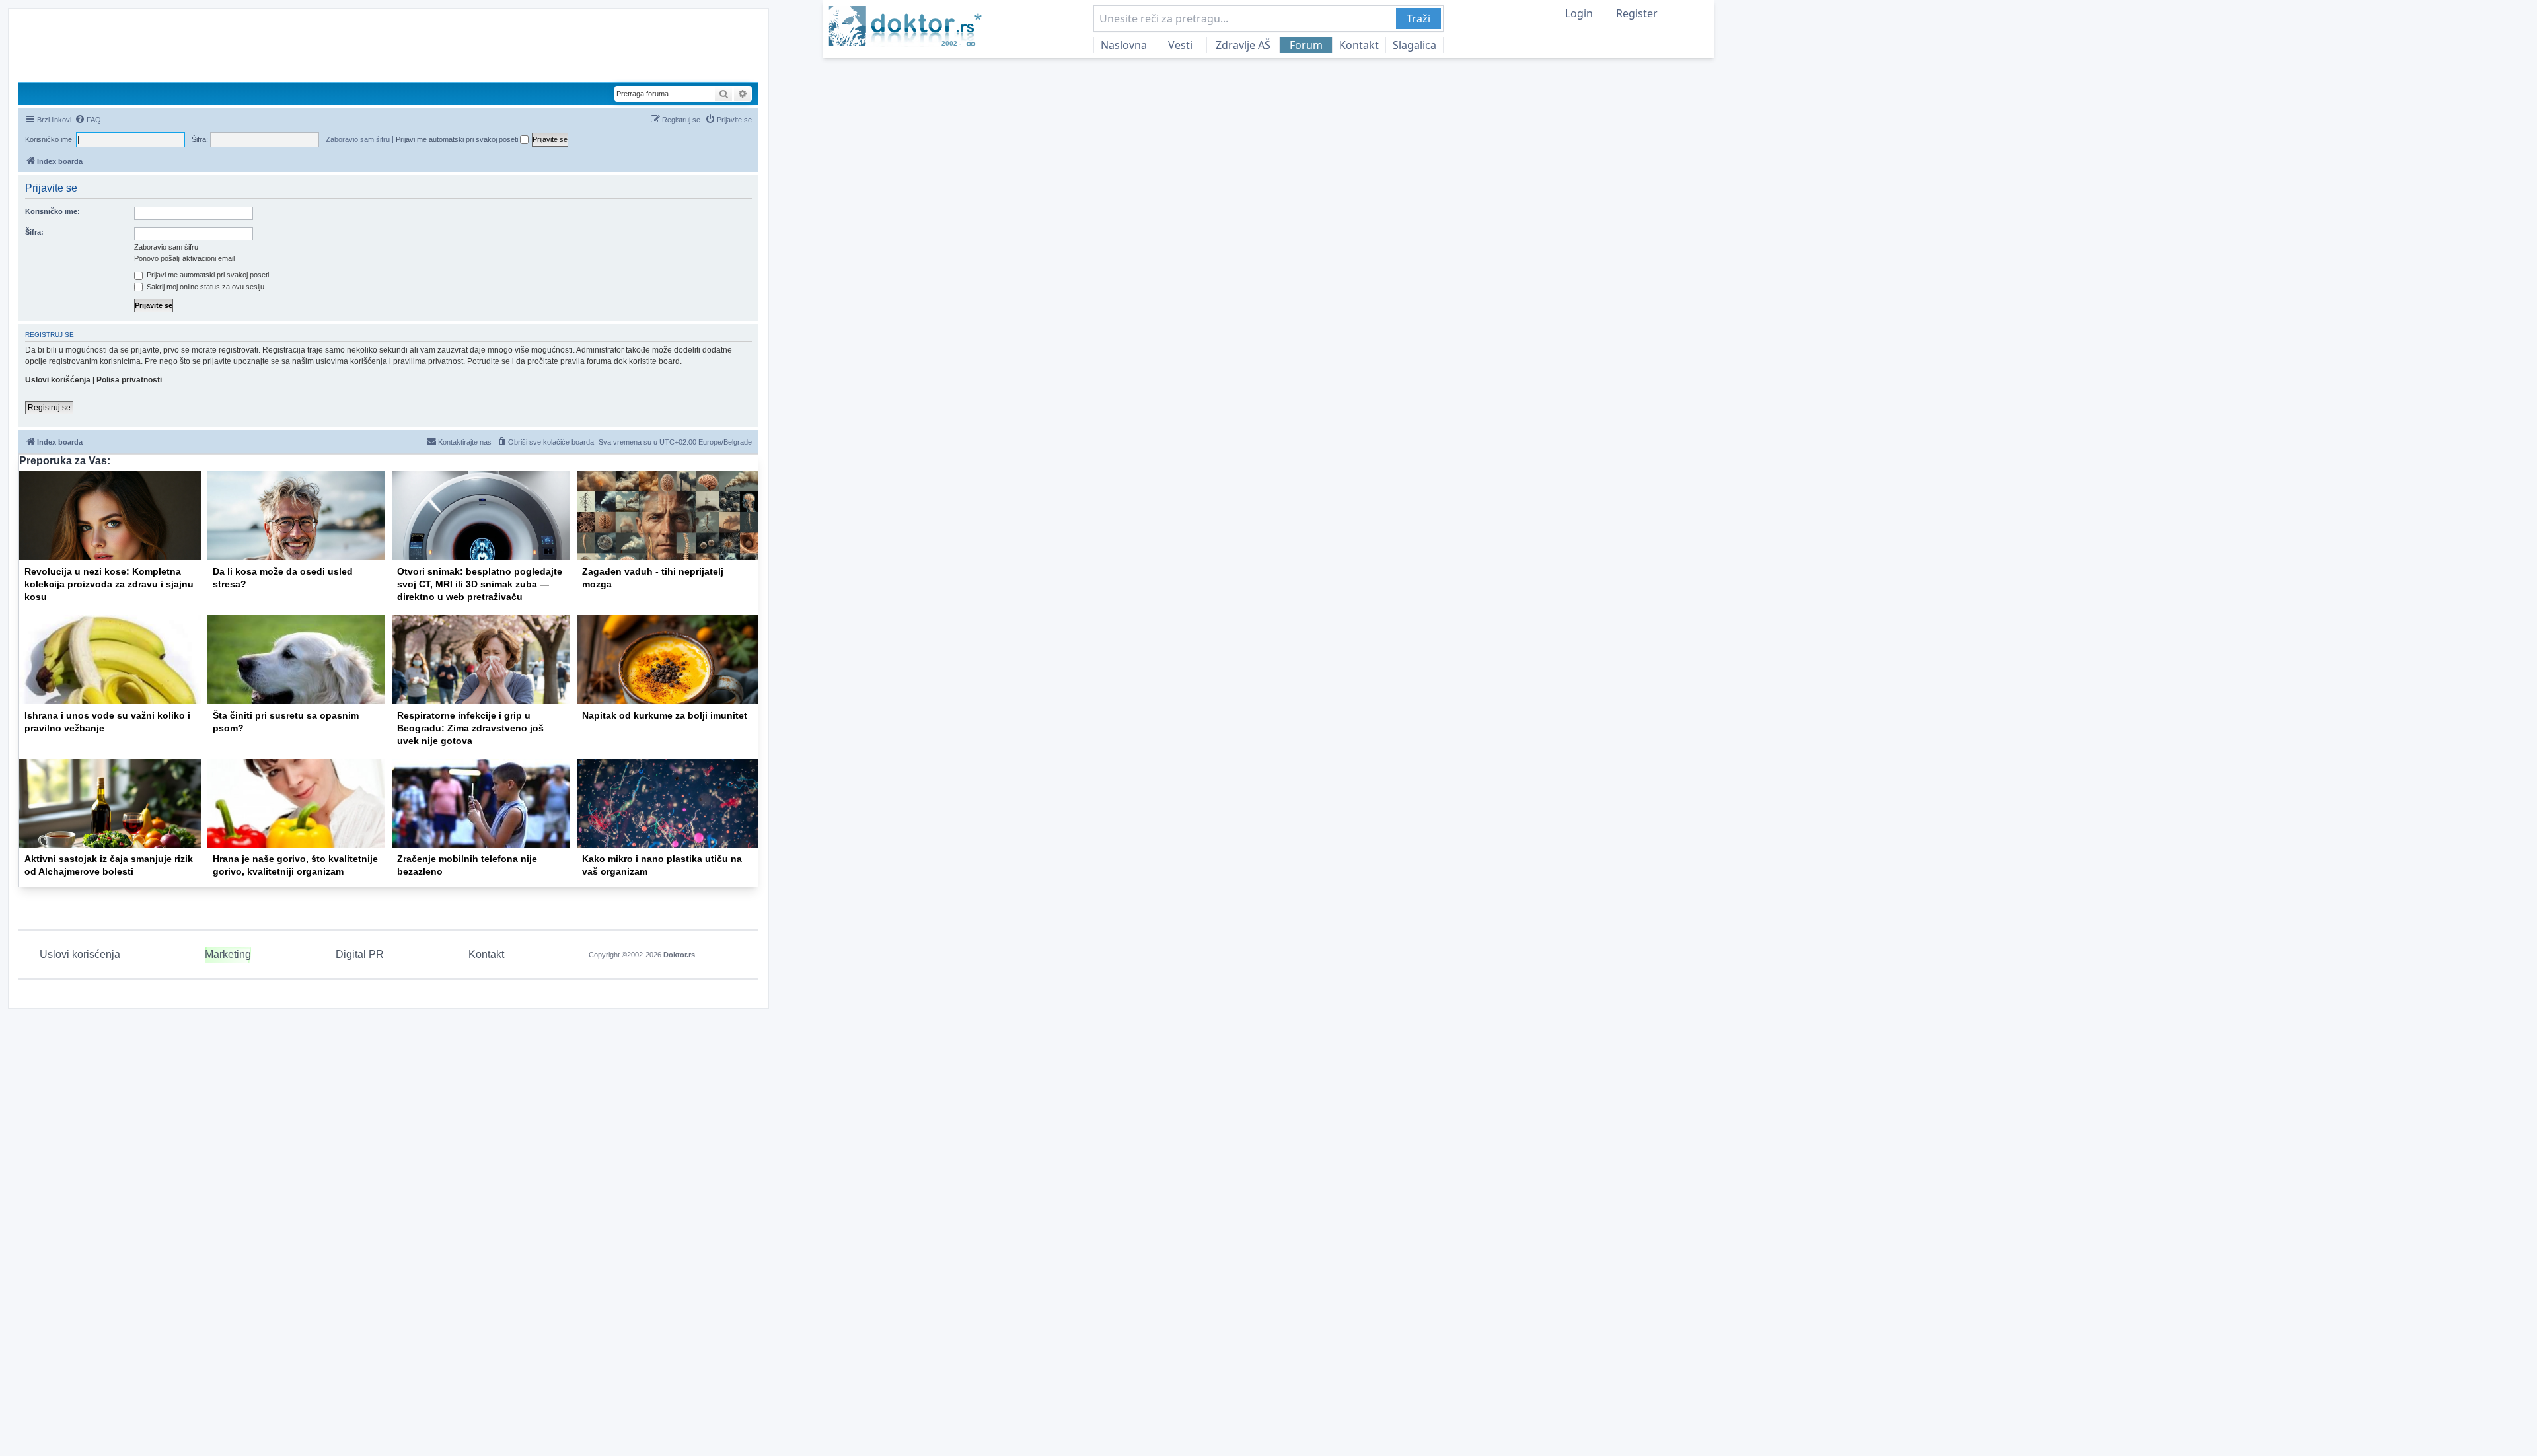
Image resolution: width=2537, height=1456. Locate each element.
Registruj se (49, 408)
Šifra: (34, 232)
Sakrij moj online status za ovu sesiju (204, 287)
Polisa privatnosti (129, 380)
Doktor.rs (679, 955)
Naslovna (1124, 45)
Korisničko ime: (53, 211)
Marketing (228, 954)
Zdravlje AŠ (1243, 45)
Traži (1418, 18)
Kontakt (1359, 45)
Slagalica (1415, 45)
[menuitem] (88, 120)
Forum (1306, 45)
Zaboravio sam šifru (358, 139)
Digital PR (360, 954)
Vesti (1180, 45)
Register (1637, 13)
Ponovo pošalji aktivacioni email (184, 258)
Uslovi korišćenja (58, 380)
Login (1579, 13)
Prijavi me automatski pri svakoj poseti (458, 139)
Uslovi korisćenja (80, 954)
